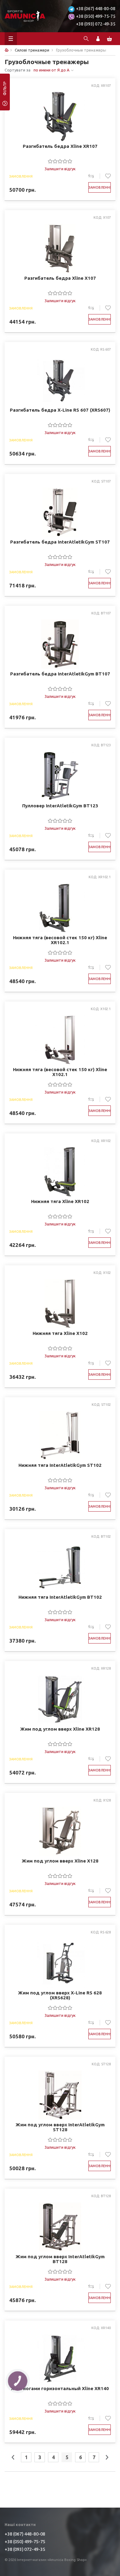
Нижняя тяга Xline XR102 (60, 1201)
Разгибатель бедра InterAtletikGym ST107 (60, 542)
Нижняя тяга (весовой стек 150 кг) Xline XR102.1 (60, 940)
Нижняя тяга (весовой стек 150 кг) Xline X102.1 (60, 1072)
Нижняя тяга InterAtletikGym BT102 (60, 1597)
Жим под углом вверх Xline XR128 (60, 1729)
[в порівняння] (94, 176)
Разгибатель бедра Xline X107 (60, 278)
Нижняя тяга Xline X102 (60, 1333)
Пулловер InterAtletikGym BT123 (60, 806)
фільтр (5, 90)
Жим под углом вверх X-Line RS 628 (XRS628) (60, 1995)
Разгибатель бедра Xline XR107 (60, 146)
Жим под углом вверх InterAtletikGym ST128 (60, 2127)
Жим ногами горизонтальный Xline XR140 (60, 2389)
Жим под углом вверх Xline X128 (60, 1861)
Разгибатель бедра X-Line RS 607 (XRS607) (60, 410)
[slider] (60, 161)
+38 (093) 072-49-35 (96, 24)
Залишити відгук (60, 169)
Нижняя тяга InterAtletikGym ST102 (60, 1465)
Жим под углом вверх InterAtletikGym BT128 (60, 2259)
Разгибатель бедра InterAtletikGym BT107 (60, 674)
